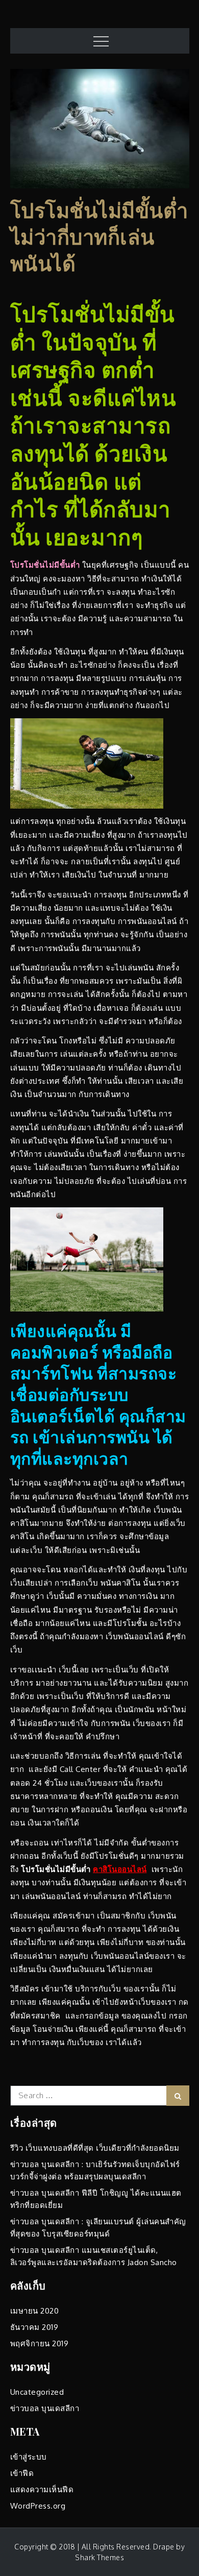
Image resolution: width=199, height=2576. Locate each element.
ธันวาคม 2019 (34, 2327)
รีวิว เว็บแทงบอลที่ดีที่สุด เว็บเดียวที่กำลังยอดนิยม (95, 2148)
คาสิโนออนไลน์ (120, 1869)
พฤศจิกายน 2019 (40, 2343)
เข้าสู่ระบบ (29, 2457)
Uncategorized (37, 2392)
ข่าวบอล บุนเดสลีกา (45, 2408)
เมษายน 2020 (35, 2311)
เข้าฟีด (22, 2473)
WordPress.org (38, 2506)
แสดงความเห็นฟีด (42, 2489)
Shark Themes (99, 2557)
